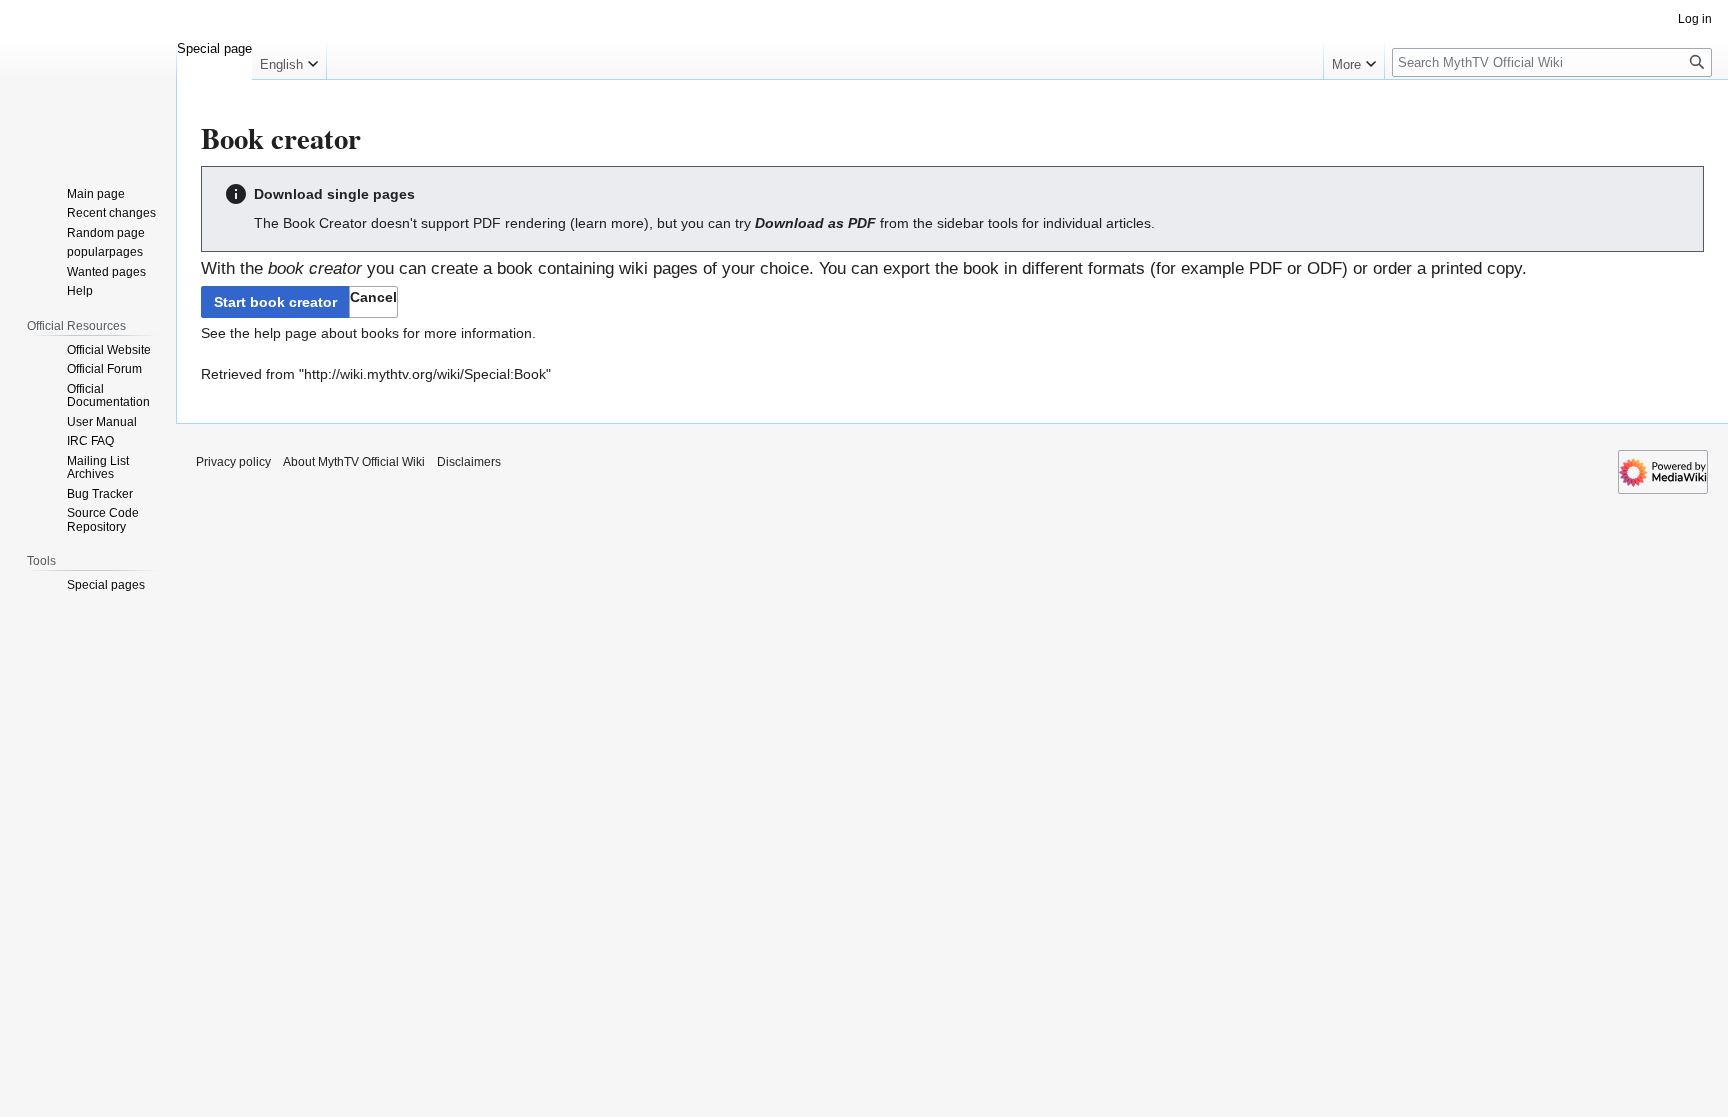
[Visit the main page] (88, 80)
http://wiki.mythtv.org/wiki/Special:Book (425, 374)
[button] (373, 302)
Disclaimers (469, 462)
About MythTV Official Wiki (354, 462)
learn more (609, 223)
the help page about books (314, 333)
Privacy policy (233, 462)
